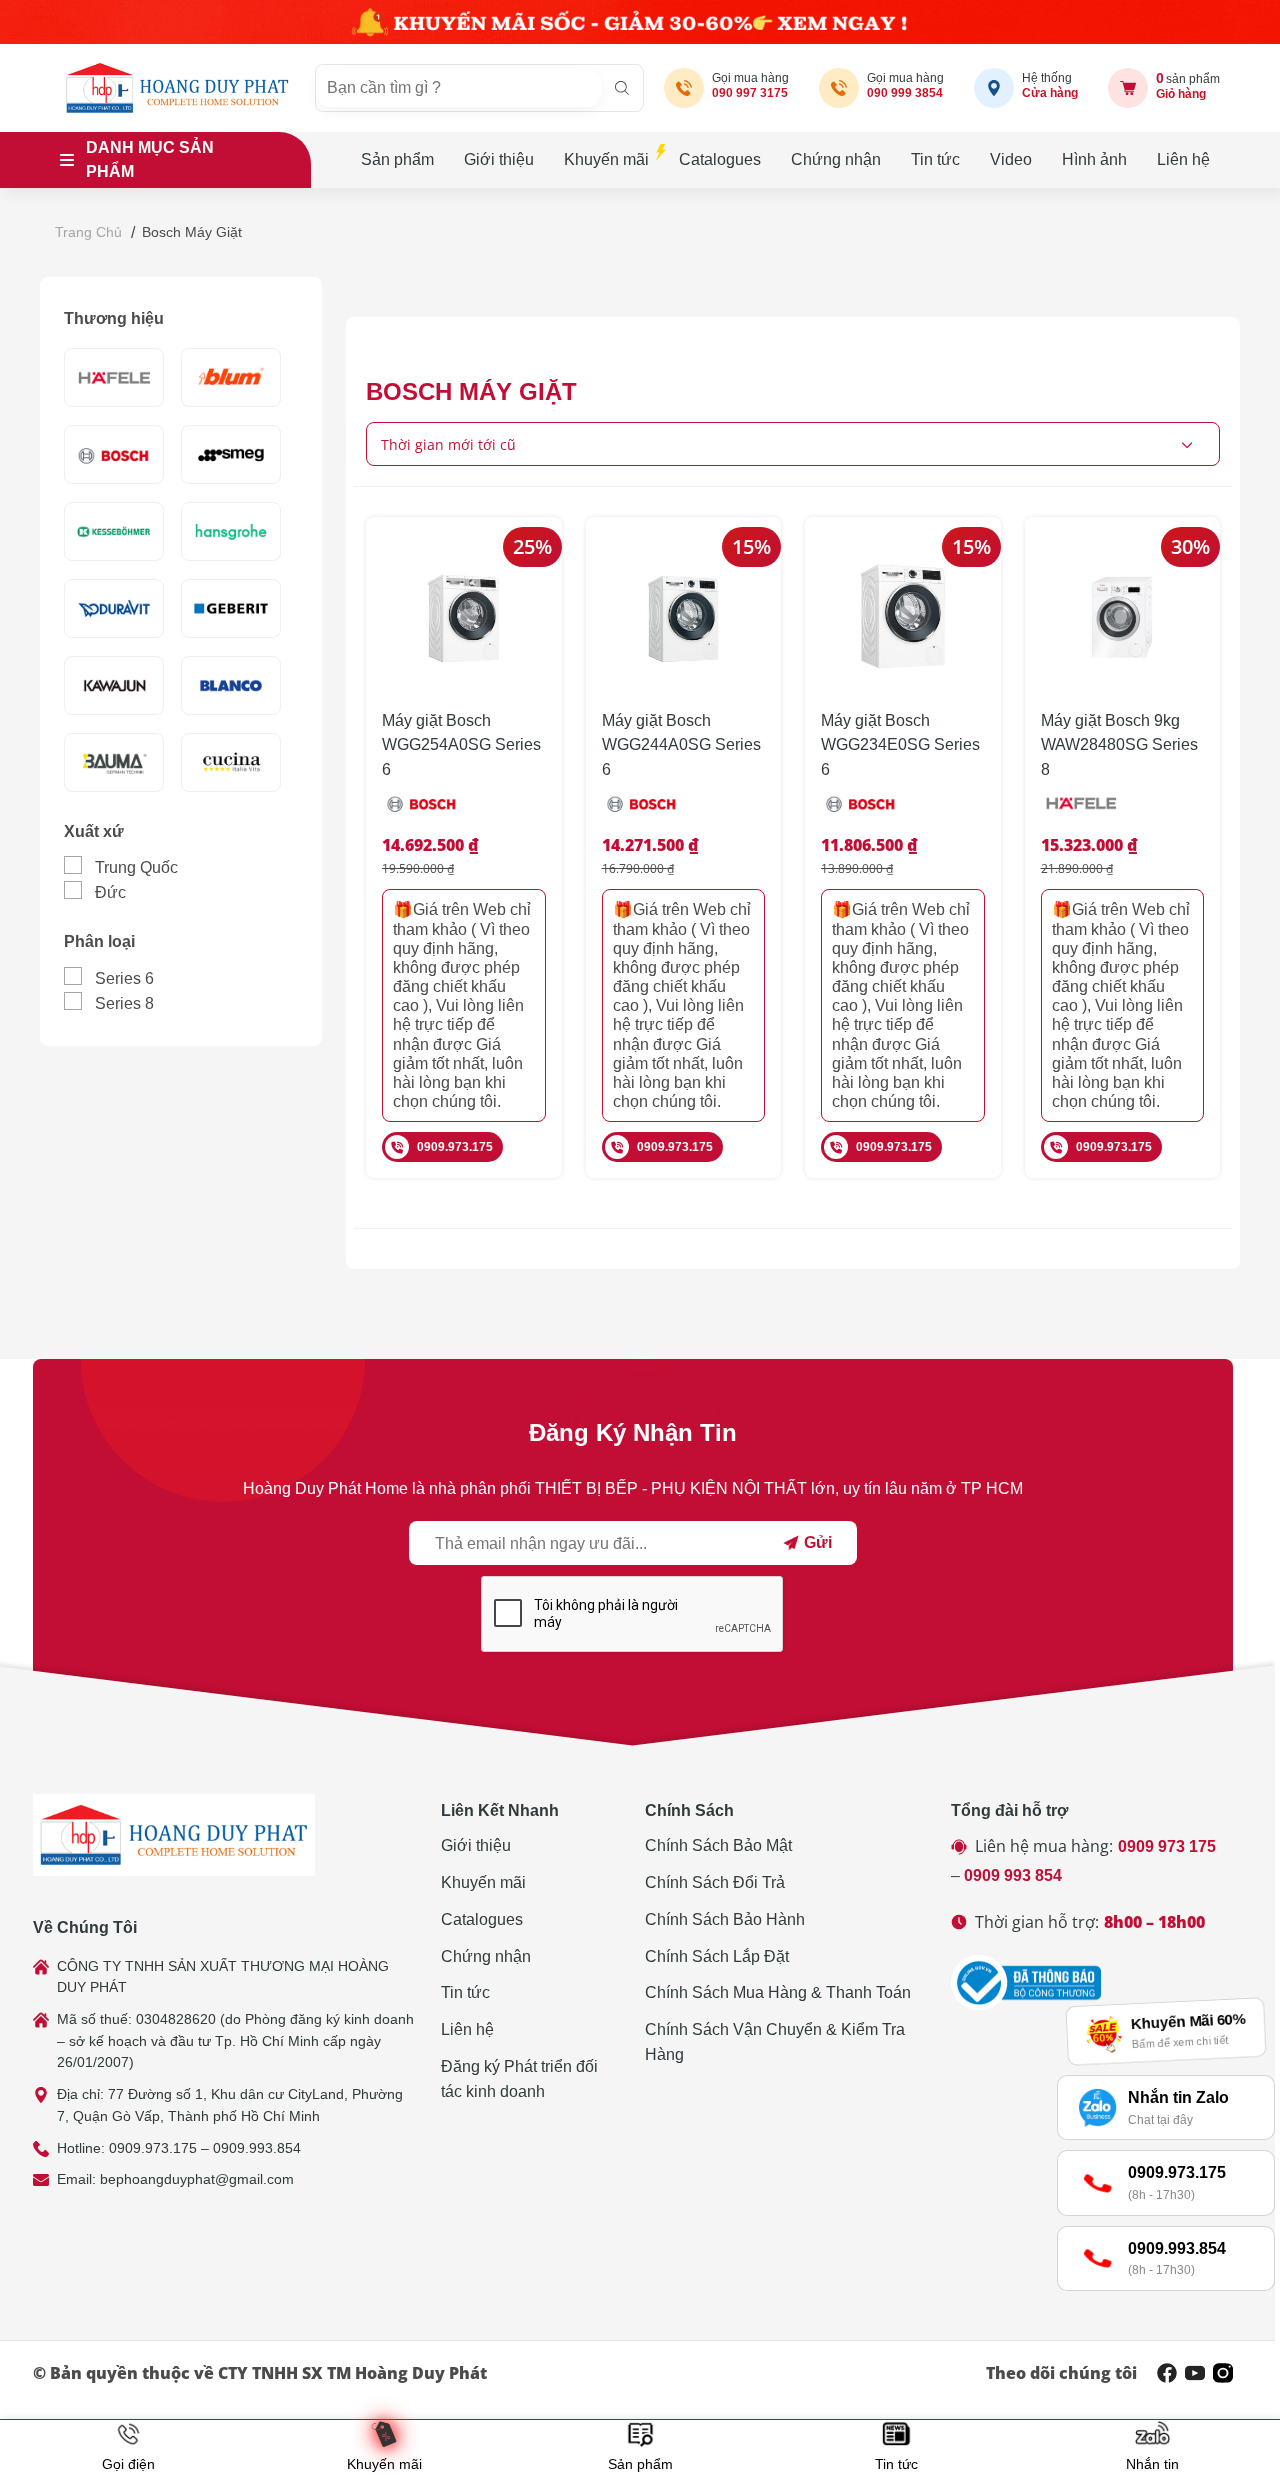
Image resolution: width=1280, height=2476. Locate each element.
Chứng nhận (836, 159)
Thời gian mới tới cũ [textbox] (448, 444)
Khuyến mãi (606, 159)
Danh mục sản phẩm (150, 159)
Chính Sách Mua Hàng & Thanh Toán (778, 1992)
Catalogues (720, 159)
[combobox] (793, 444)
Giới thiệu (499, 159)
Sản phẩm (397, 159)
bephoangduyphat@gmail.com (197, 2179)
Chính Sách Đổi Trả (715, 1882)
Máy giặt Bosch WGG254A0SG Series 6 (461, 745)
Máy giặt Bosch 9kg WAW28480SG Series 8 (1119, 745)
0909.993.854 (257, 2148)
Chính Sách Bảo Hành (725, 1919)
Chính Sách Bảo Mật (718, 1845)
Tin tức (935, 159)
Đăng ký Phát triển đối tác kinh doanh (519, 2079)
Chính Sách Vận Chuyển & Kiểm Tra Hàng (775, 2042)
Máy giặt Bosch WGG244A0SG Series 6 (681, 745)
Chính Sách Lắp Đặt (717, 1956)
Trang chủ (88, 232)
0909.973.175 (455, 1147)
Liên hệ (1183, 159)
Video (1011, 159)
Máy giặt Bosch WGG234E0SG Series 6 (900, 745)
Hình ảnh (1094, 159)
